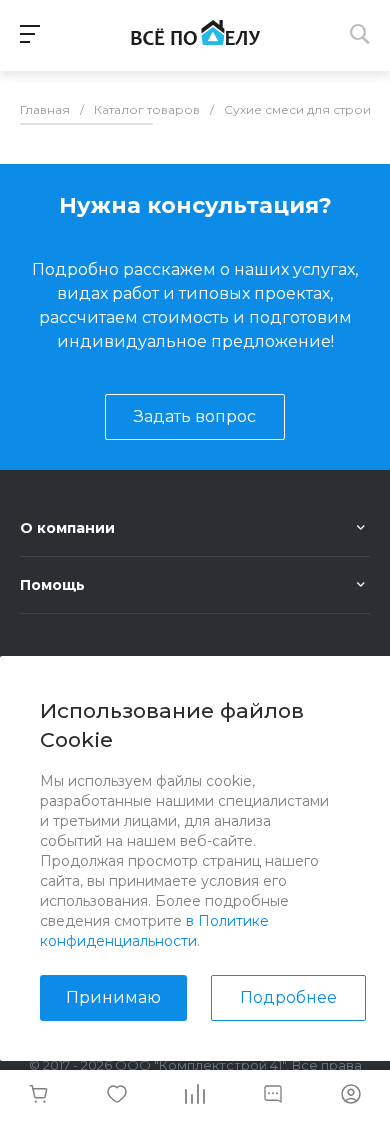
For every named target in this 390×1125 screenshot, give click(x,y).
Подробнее (288, 997)
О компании (67, 528)
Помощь (52, 585)
